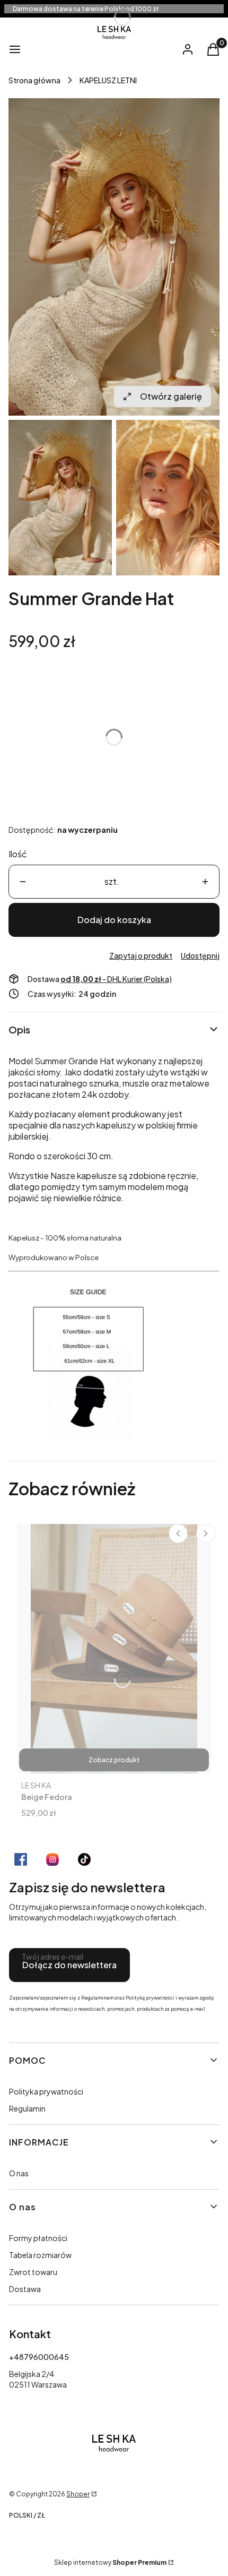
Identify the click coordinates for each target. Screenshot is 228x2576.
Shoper (78, 2494)
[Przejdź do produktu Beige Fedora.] (114, 1649)
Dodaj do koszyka (114, 920)
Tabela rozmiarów (40, 2255)
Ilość (18, 854)
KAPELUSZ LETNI (108, 80)
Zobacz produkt (114, 1760)
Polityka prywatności (46, 2091)
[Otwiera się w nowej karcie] (21, 1859)
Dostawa (25, 2289)
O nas (19, 2173)
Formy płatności (38, 2238)
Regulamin (27, 2108)
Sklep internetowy (110, 2562)
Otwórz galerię (171, 396)
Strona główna (34, 80)
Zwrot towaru (33, 2272)
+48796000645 (39, 2357)
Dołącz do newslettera (69, 1965)
